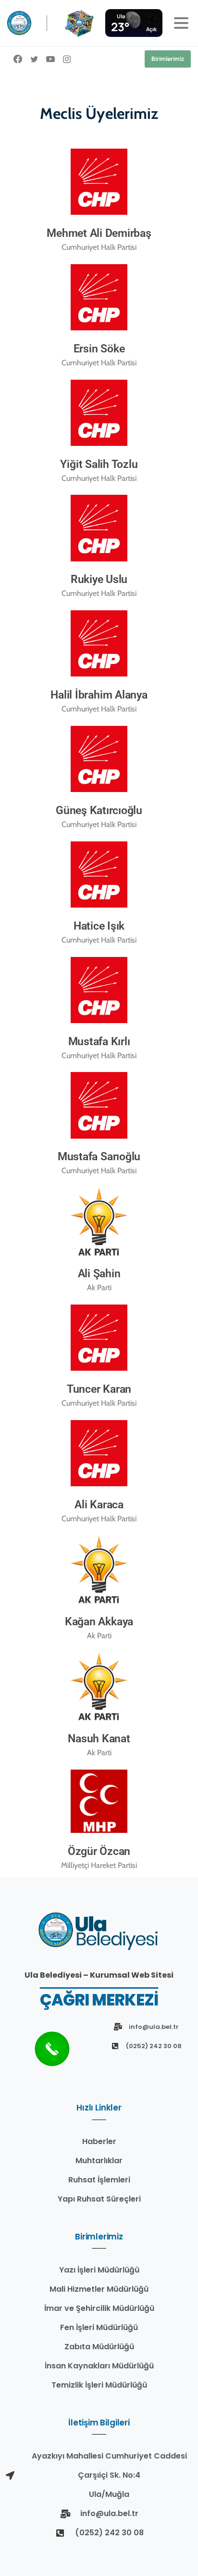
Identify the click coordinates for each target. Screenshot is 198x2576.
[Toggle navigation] (181, 23)
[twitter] (34, 59)
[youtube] (50, 59)
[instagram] (67, 59)
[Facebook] (18, 59)
